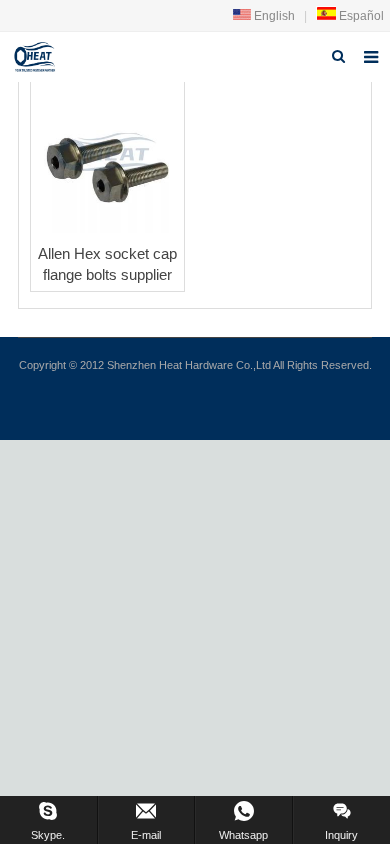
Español (360, 16)
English (273, 16)
